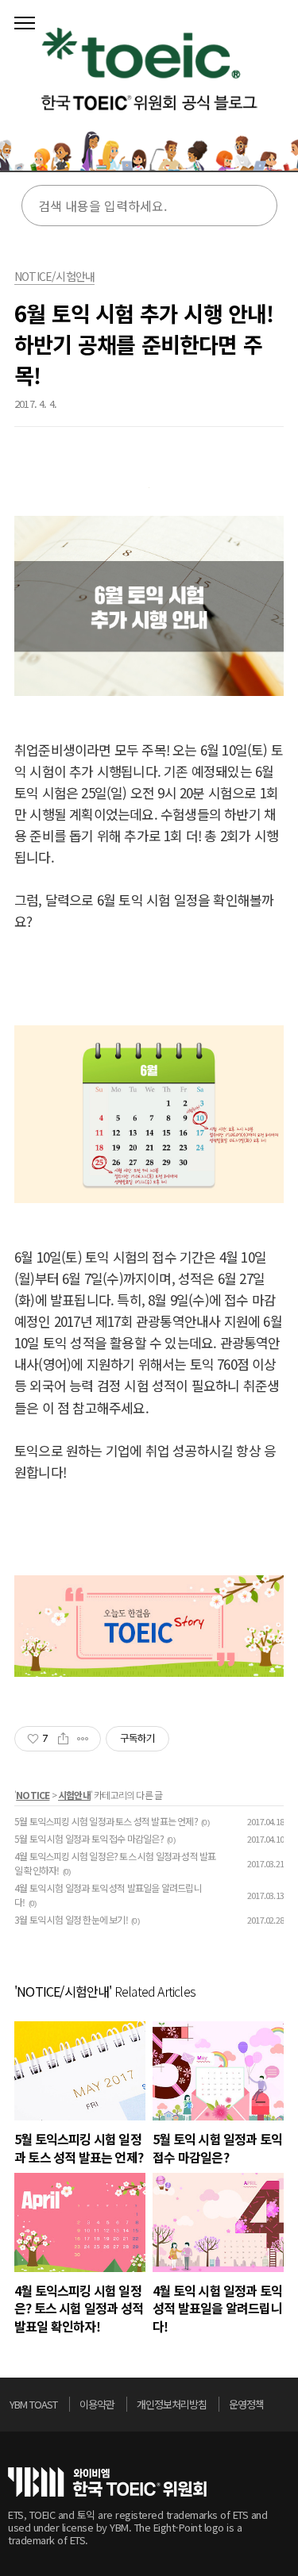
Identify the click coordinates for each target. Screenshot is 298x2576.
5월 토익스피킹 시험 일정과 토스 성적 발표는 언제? (106, 1821)
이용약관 (97, 2404)
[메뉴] (25, 24)
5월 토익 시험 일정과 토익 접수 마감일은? (89, 1838)
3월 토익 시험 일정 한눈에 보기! (71, 1919)
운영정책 (246, 2404)
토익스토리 (149, 91)
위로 (285, 2409)
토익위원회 (107, 2482)
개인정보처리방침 (172, 2404)
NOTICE (33, 1795)
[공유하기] (63, 1739)
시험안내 (74, 1795)
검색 (255, 206)
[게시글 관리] (83, 1739)
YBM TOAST (33, 2404)
